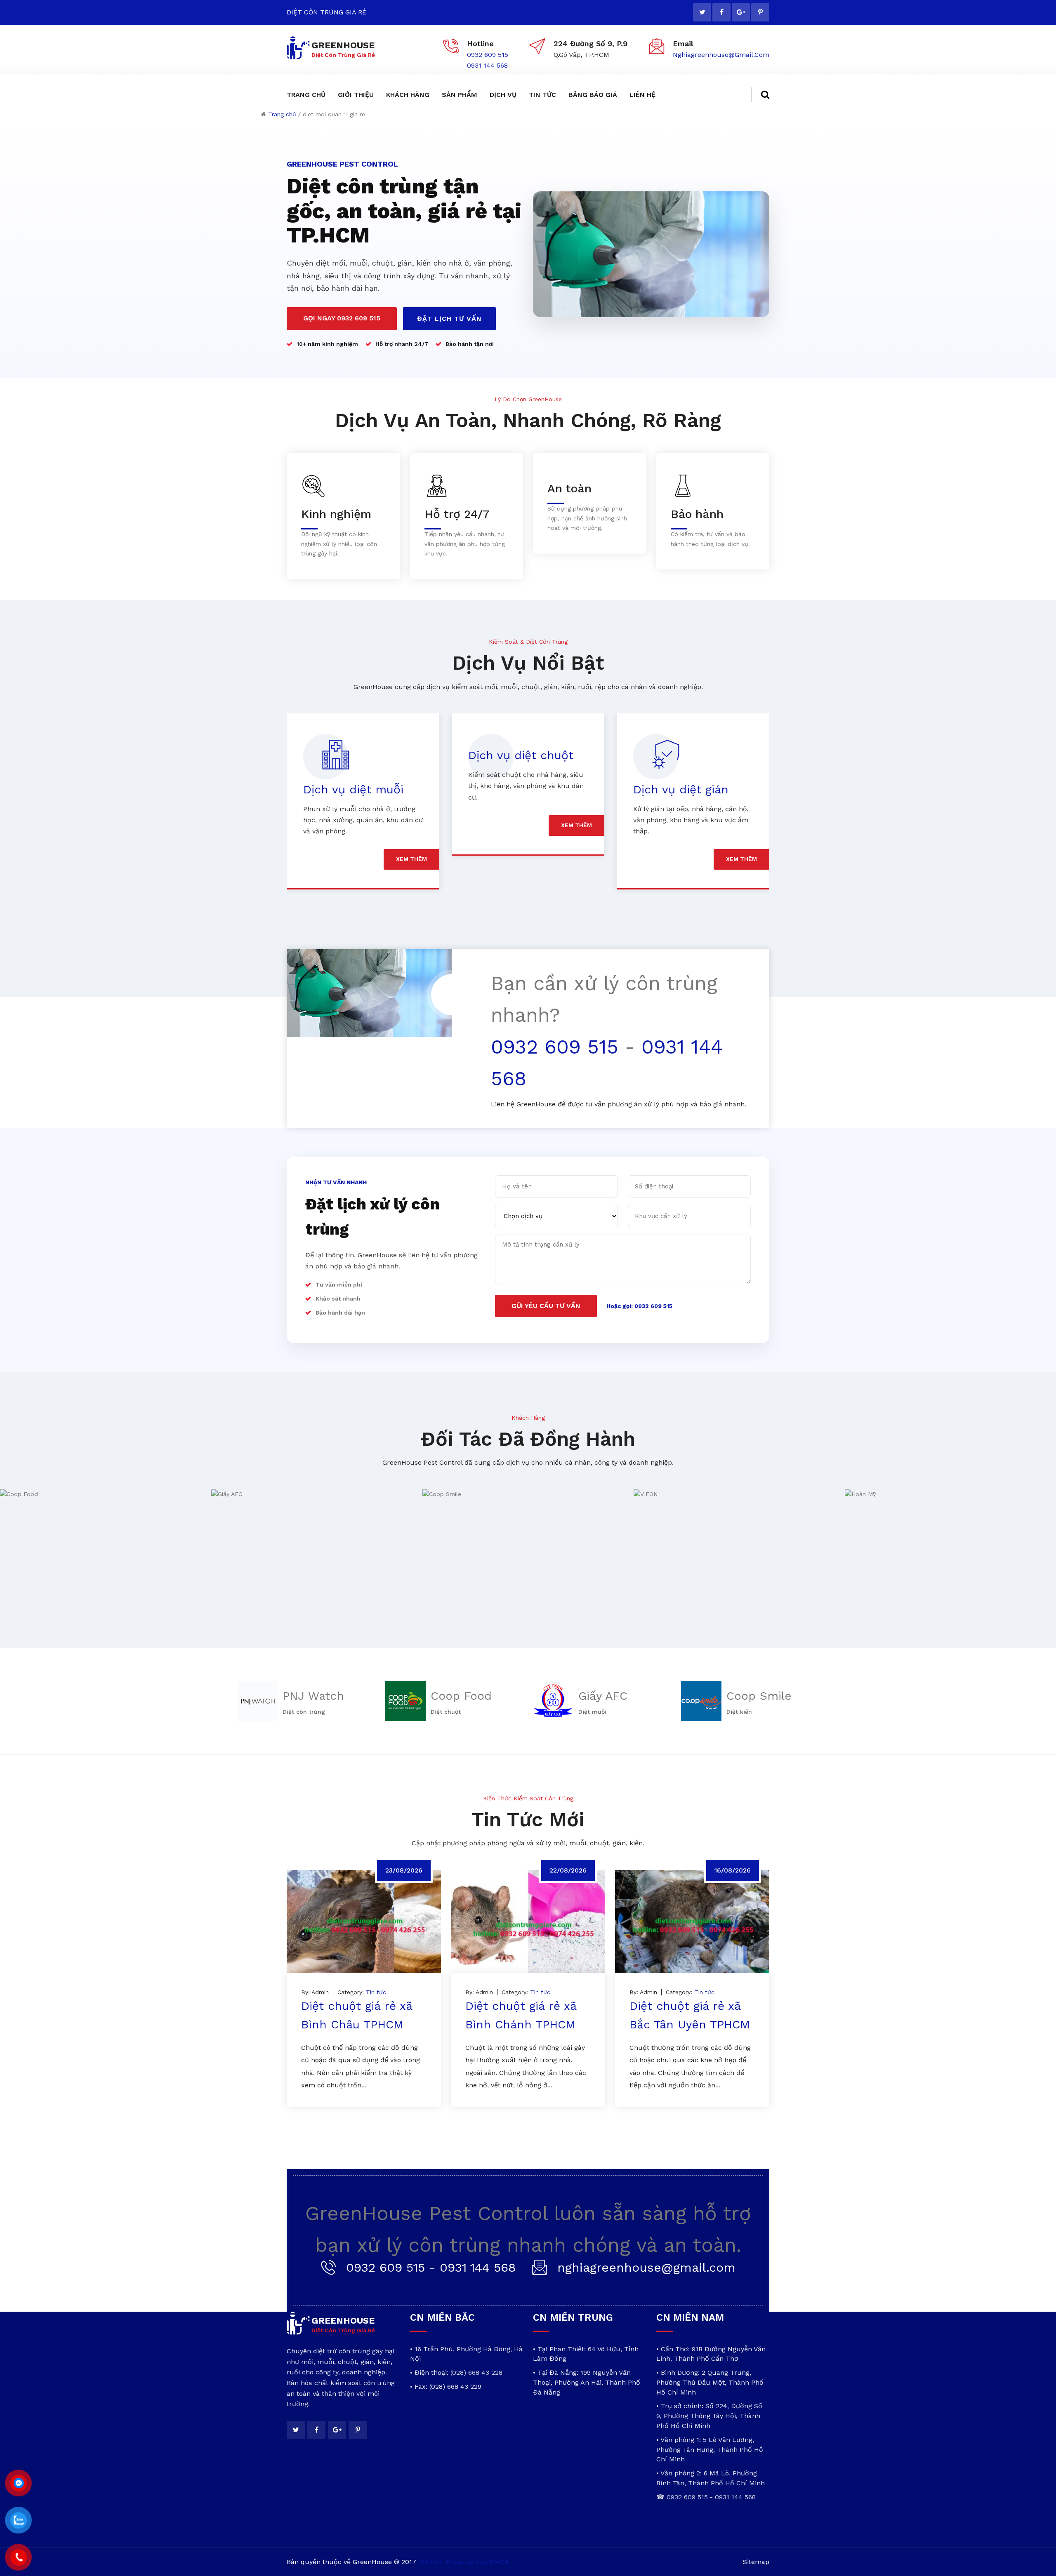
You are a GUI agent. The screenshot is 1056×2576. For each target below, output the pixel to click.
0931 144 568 (487, 65)
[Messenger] (18, 2483)
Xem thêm (411, 825)
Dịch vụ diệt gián (516, 789)
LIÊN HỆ (642, 95)
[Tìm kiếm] (760, 95)
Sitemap (756, 2562)
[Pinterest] (760, 12)
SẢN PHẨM (460, 95)
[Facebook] (721, 12)
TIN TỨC (542, 95)
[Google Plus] (741, 12)
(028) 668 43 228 (476, 2373)
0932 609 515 (488, 55)
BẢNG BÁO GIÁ (593, 95)
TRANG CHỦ (306, 95)
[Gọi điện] (18, 2557)
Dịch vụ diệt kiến (681, 789)
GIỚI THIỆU (356, 95)
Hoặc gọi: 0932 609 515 (639, 1306)
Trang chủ (282, 114)
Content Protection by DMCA (464, 2562)
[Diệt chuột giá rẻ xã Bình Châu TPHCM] (364, 1922)
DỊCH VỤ (503, 95)
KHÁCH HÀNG (408, 95)
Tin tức (376, 1992)
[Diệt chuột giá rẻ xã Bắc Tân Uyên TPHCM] (692, 1922)
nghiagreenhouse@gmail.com (721, 55)
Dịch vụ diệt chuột (356, 755)
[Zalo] (18, 2520)
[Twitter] (702, 12)
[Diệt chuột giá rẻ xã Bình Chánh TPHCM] (528, 1922)
